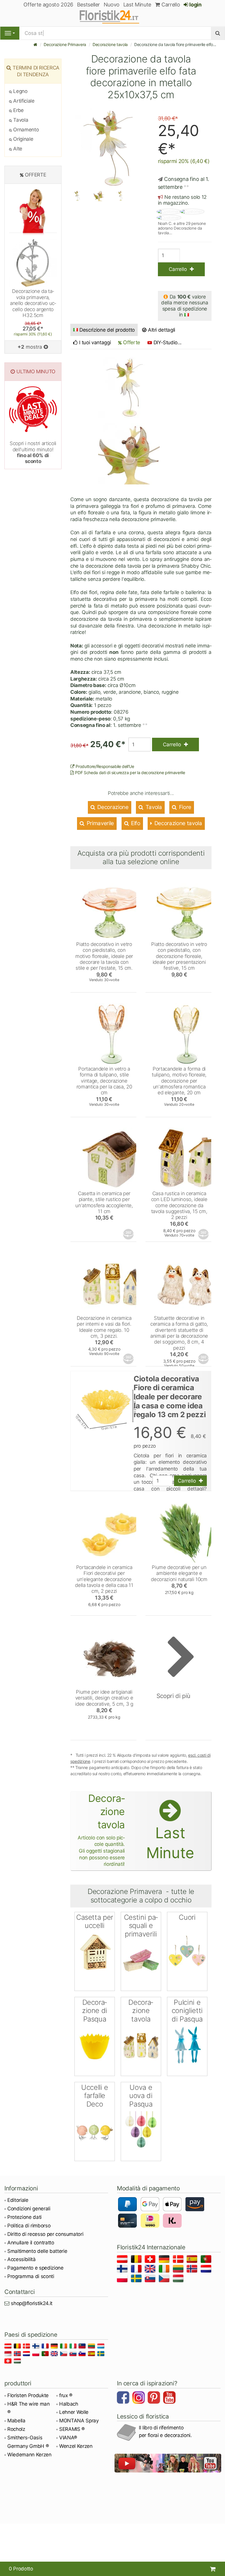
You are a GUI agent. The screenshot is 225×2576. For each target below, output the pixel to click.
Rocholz (16, 2429)
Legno (20, 91)
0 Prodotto (21, 2569)
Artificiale (23, 101)
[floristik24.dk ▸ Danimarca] (179, 2260)
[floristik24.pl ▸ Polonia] (123, 2279)
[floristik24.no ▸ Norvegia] (193, 2270)
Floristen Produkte (28, 2395)
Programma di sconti (31, 2276)
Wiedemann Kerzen (29, 2455)
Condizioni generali (29, 2209)
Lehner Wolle (74, 2412)
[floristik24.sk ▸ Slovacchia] (151, 2279)
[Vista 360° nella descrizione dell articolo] (129, 1234)
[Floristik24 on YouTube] (170, 2398)
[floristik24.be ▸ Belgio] (137, 2260)
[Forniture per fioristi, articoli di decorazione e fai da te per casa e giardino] (112, 16)
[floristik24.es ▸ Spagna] (193, 2260)
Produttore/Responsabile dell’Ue (104, 766)
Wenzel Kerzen (76, 2446)
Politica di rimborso (29, 2226)
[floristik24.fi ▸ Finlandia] (123, 2270)
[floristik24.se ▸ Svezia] (137, 2279)
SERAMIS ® (72, 2429)
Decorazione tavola (110, 44)
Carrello (170, 5)
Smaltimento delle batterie (37, 2251)
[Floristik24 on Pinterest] (155, 2398)
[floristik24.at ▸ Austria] (123, 2260)
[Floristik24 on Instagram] (139, 2398)
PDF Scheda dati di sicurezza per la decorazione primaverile (129, 773)
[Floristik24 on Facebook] (124, 2398)
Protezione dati (24, 2217)
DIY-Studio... (168, 342)
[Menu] (10, 33)
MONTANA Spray (79, 2421)
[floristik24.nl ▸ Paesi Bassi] (207, 2270)
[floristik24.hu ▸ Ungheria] (179, 2279)
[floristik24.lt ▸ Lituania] (179, 2270)
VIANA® (68, 2438)
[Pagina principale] (35, 44)
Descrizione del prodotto (107, 330)
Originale (23, 139)
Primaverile (100, 823)
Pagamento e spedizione (35, 2268)
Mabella (16, 2421)
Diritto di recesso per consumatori (45, 2234)
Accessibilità (22, 2259)
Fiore (184, 807)
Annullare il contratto (31, 2243)
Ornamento (25, 130)
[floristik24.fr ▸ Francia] (137, 2270)
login (195, 5)
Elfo (135, 823)
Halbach (69, 2404)
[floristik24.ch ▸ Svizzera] (151, 2260)
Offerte (131, 342)
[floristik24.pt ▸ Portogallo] (207, 2260)
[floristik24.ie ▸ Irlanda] (165, 2270)
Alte (17, 149)
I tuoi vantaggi (94, 342)
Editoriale (18, 2200)
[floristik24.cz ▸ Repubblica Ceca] (165, 2279)
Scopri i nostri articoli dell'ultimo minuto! (33, 452)
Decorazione (112, 807)
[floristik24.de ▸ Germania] (165, 2260)
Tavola (153, 807)
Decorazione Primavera (65, 44)
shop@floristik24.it (32, 2303)
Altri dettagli (161, 330)
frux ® (66, 2395)
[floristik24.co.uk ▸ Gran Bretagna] (151, 2270)
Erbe (18, 110)
